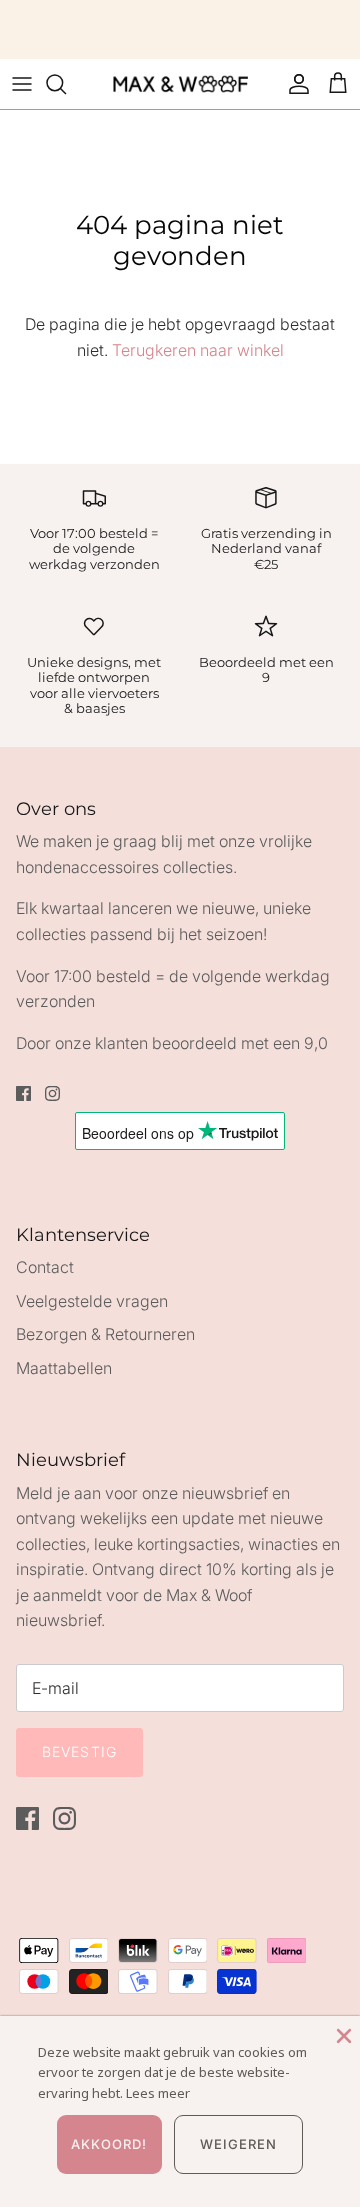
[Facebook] (23, 1093)
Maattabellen (64, 1368)
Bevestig (79, 1751)
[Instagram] (52, 1093)
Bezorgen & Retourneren (105, 1334)
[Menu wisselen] (22, 84)
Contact (45, 1267)
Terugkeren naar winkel (198, 350)
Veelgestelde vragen (92, 1301)
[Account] (294, 84)
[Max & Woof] (180, 84)
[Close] (342, 2034)
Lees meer (158, 2093)
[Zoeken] (66, 84)
